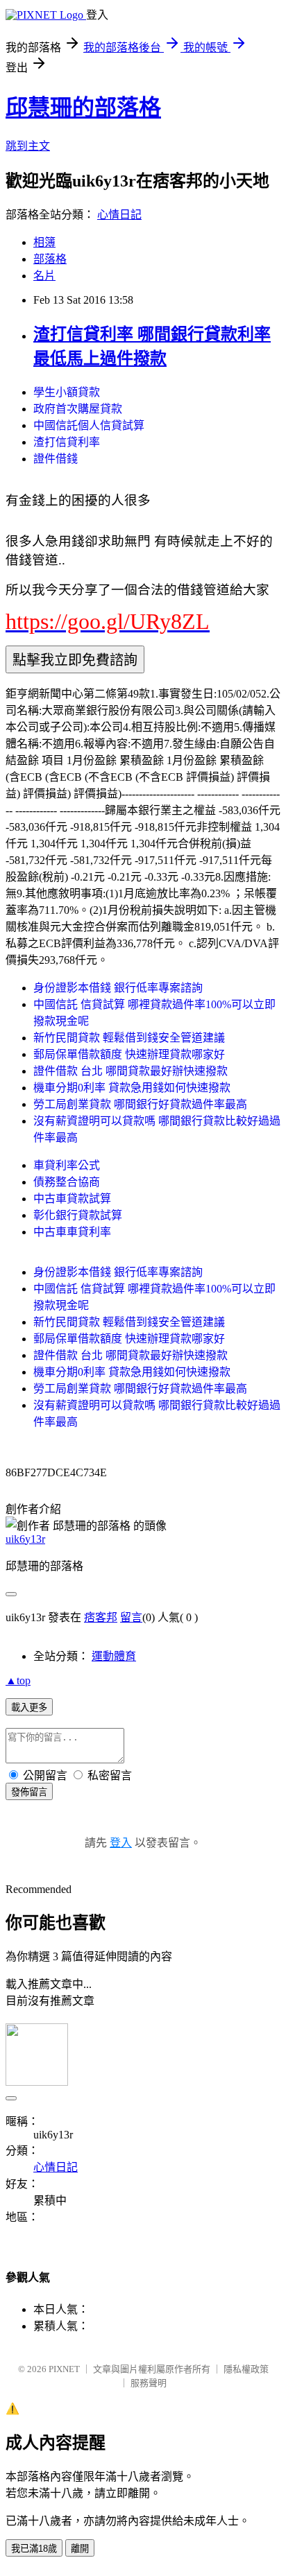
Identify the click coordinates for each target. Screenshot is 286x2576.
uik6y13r (25, 1539)
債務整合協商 (67, 1182)
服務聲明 (149, 2383)
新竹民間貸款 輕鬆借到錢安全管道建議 (129, 1038)
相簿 (44, 242)
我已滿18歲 (34, 2549)
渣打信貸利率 (67, 442)
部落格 (50, 259)
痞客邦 (101, 1617)
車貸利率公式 (67, 1165)
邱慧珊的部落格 (83, 107)
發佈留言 (29, 1792)
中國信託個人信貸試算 (89, 425)
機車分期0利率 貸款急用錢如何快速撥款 (132, 1088)
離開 (80, 2549)
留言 (131, 1617)
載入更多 (29, 1708)
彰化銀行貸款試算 (78, 1215)
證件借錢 (56, 459)
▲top (18, 1680)
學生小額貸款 (67, 392)
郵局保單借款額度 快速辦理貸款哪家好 (129, 1054)
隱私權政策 (246, 2369)
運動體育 (114, 1656)
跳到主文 (28, 146)
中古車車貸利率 (72, 1232)
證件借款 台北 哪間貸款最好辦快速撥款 (131, 1071)
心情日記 (119, 215)
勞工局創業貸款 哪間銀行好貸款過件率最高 (140, 1104)
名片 (44, 276)
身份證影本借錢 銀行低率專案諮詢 (118, 988)
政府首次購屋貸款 (78, 409)
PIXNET (64, 2369)
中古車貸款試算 (72, 1199)
